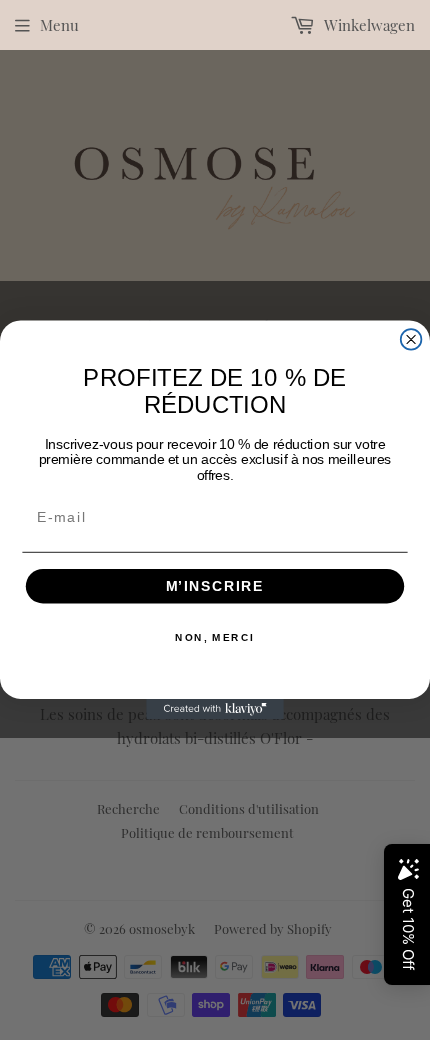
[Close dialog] (411, 339)
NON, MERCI (214, 638)
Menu (59, 25)
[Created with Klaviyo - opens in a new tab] (215, 709)
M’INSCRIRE (215, 586)
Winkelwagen (367, 25)
